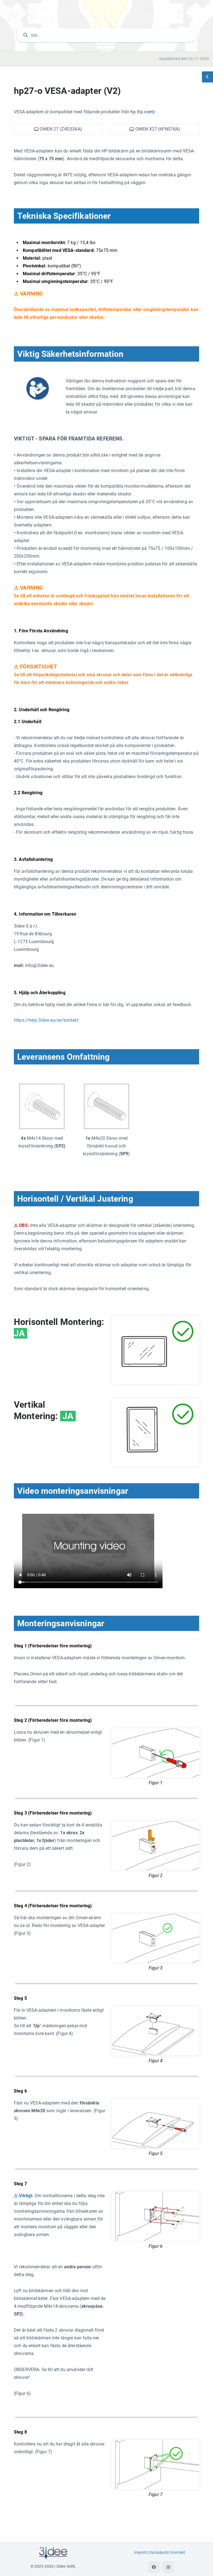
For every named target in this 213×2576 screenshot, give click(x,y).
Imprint (141, 2553)
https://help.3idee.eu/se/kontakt (46, 1020)
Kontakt (178, 2553)
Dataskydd (159, 2553)
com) (149, 112)
